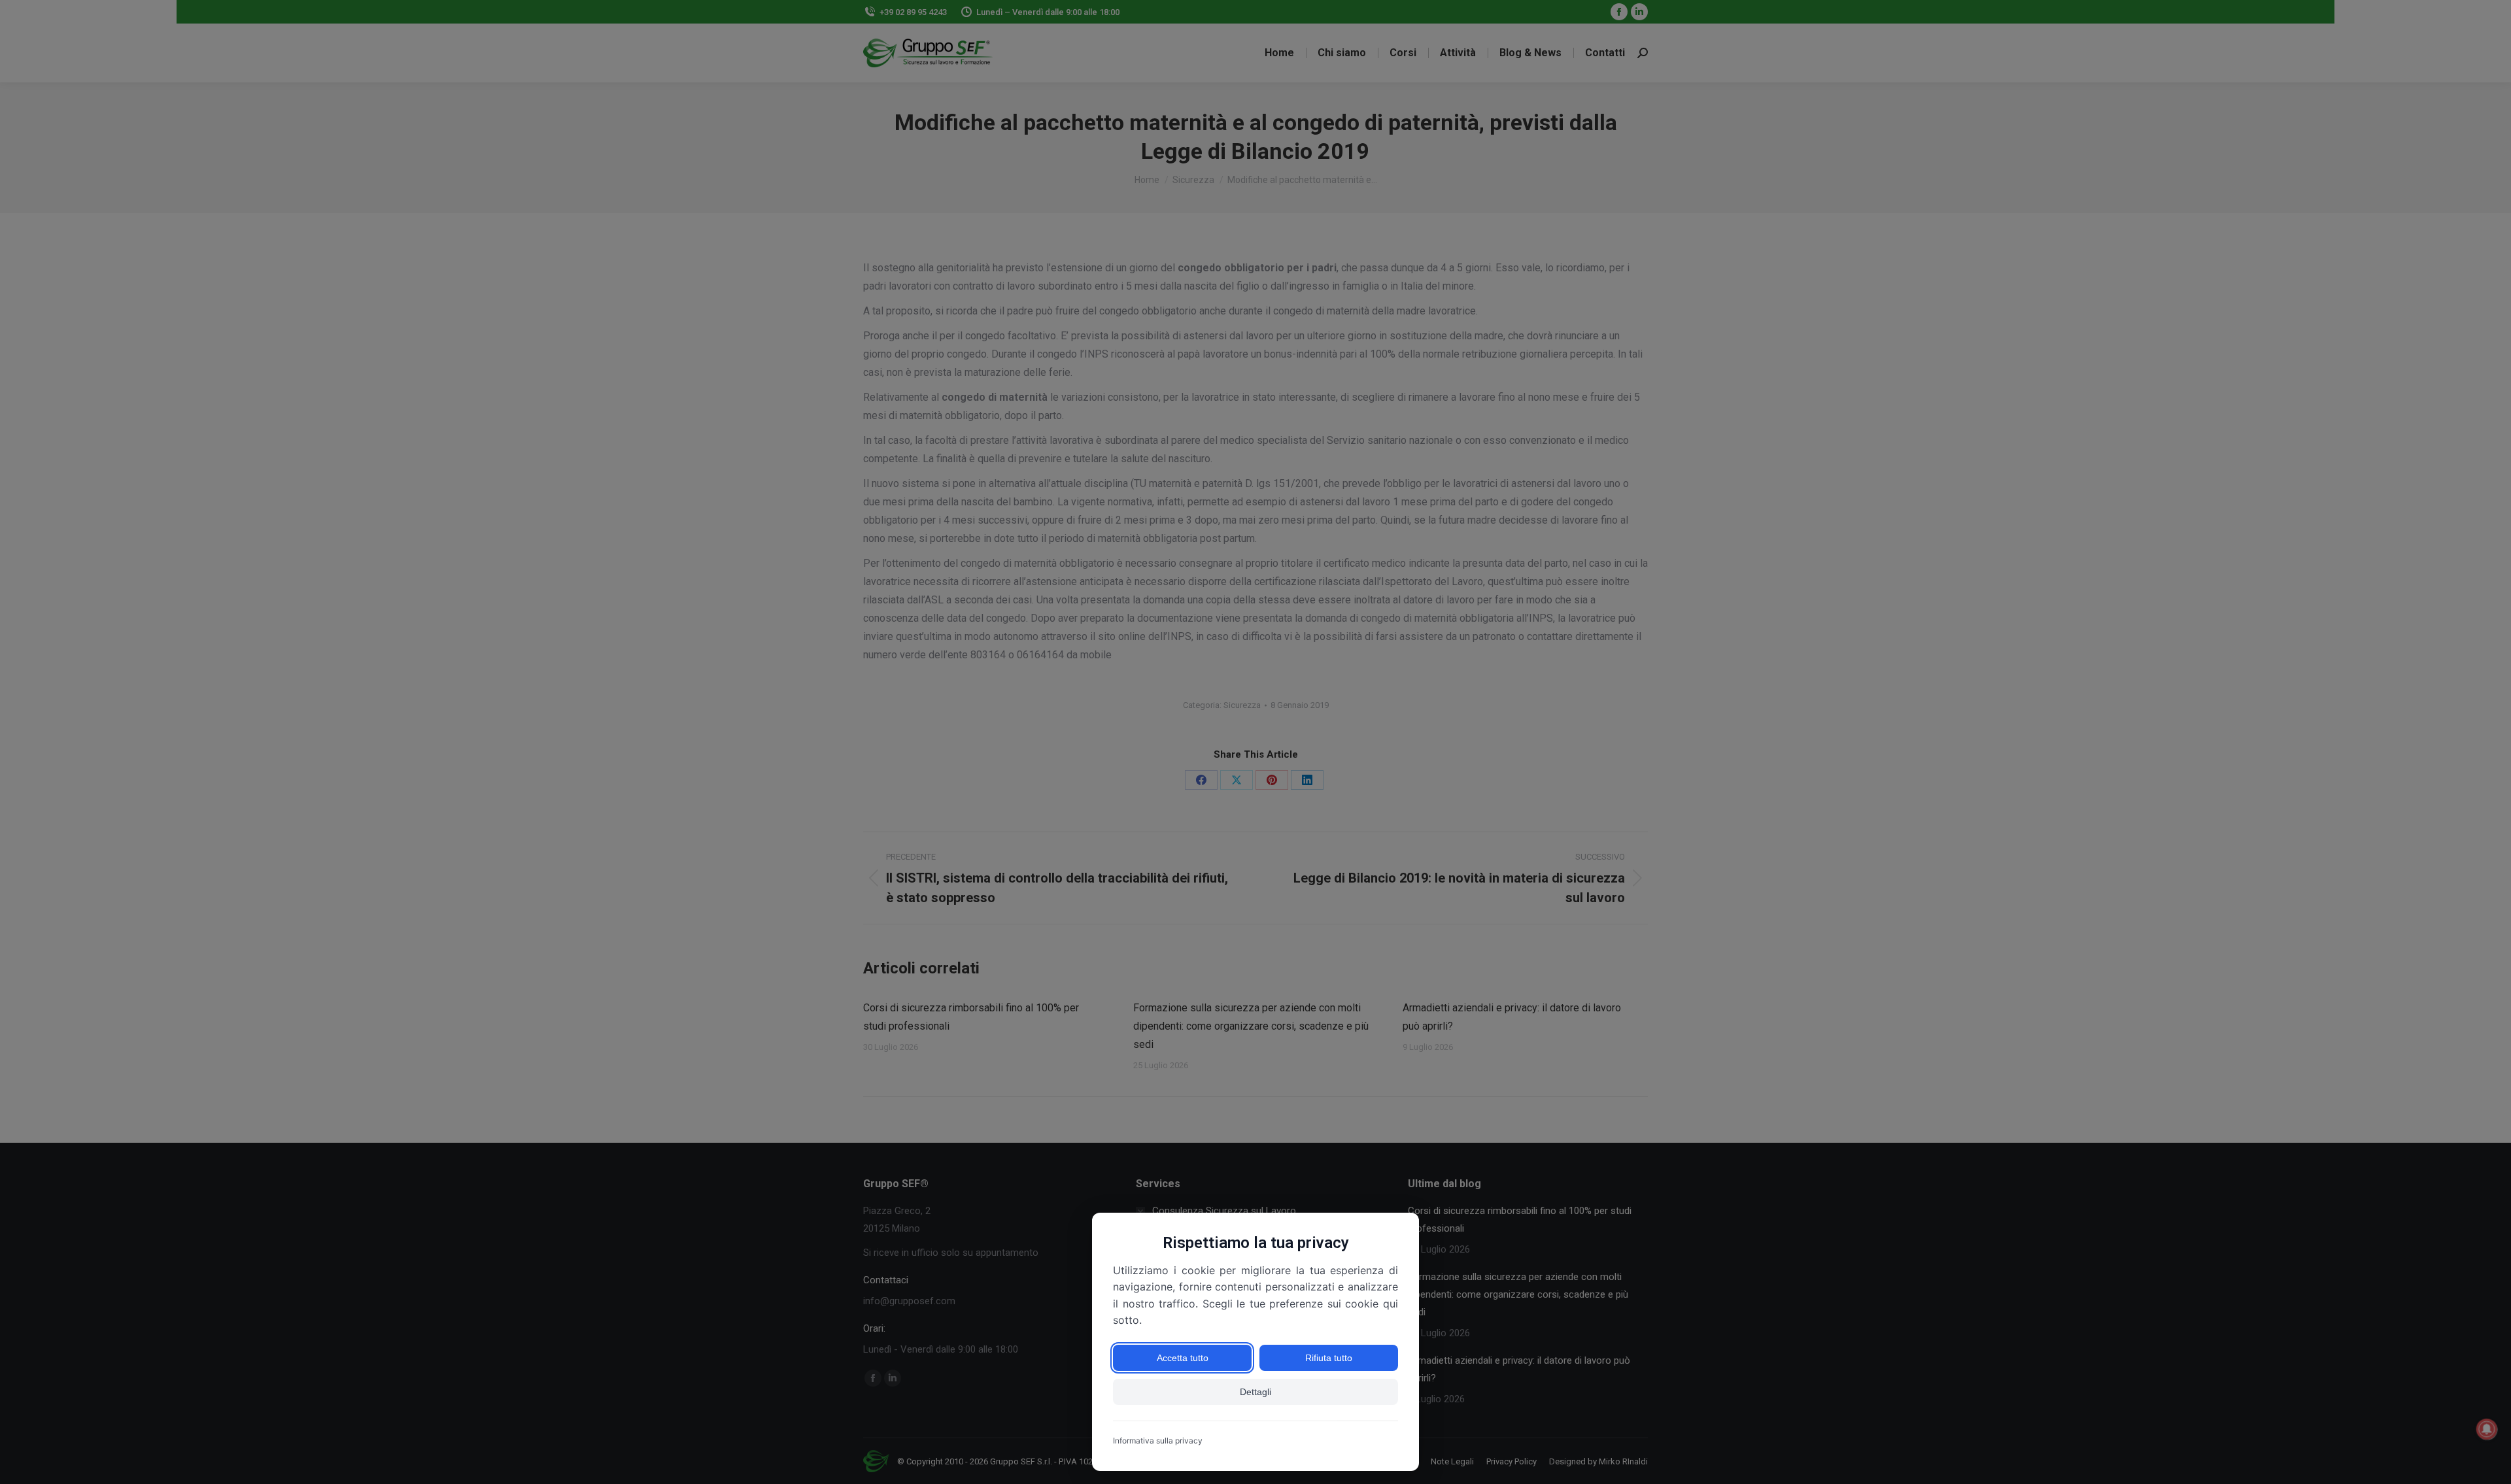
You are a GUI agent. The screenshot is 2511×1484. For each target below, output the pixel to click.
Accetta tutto (1183, 1358)
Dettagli (1255, 1392)
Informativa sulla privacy (1158, 1441)
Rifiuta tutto (1329, 1358)
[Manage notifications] (2487, 1429)
